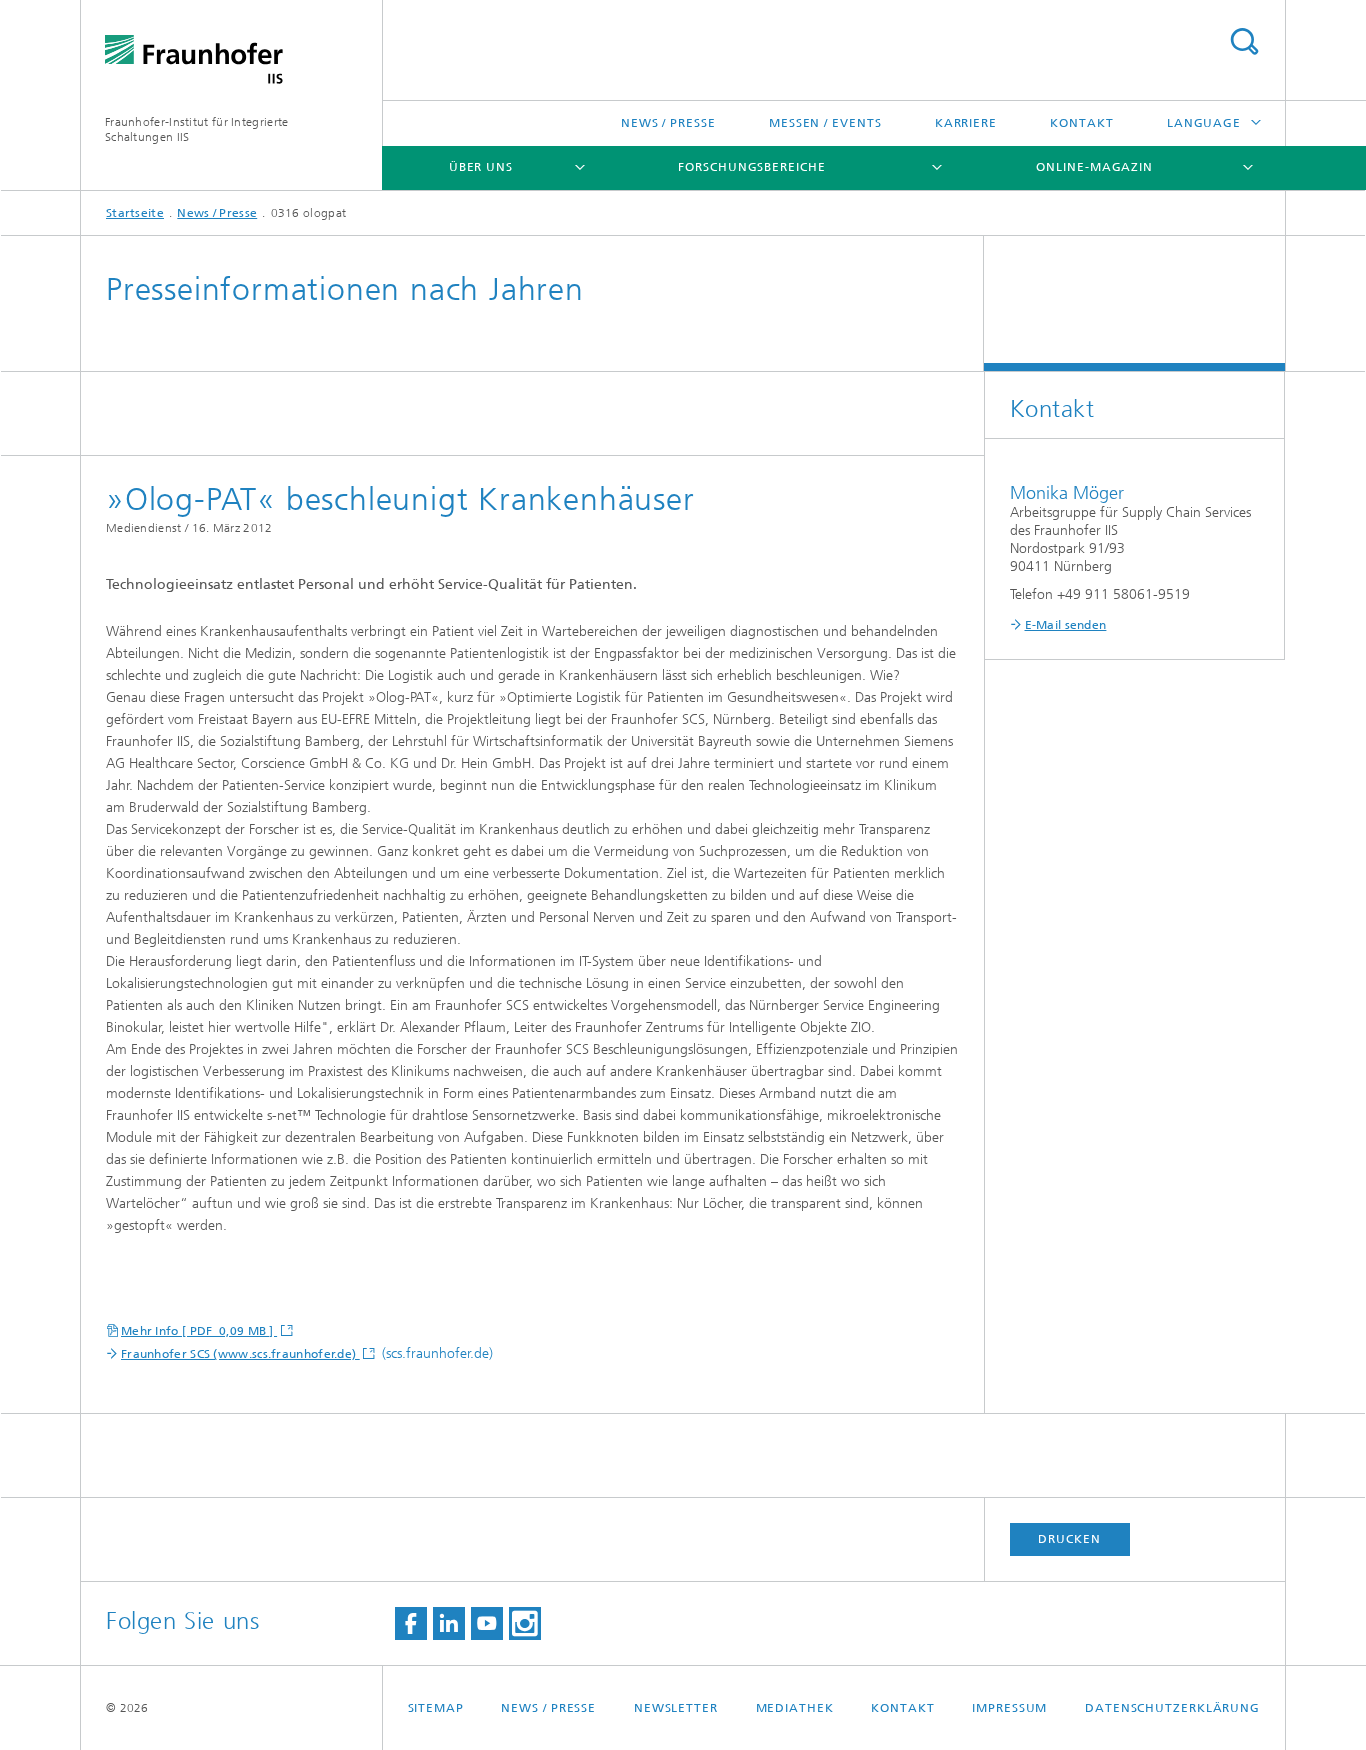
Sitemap (436, 1708)
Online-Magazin (1094, 167)
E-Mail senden (1066, 625)
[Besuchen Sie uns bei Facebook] (411, 1623)
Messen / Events (825, 123)
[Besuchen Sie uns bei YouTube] (487, 1623)
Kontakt (1081, 123)
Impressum (1009, 1708)
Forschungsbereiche (751, 167)
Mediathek (795, 1708)
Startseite (135, 213)
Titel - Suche (1244, 41)
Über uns (481, 167)
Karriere (966, 123)
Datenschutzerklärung (1172, 1708)
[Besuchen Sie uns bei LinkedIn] (449, 1623)
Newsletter (676, 1708)
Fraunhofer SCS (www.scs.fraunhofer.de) (240, 1354)
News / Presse (668, 123)
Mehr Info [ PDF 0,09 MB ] (199, 1331)
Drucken (1069, 1539)
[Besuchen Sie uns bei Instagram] (525, 1623)
